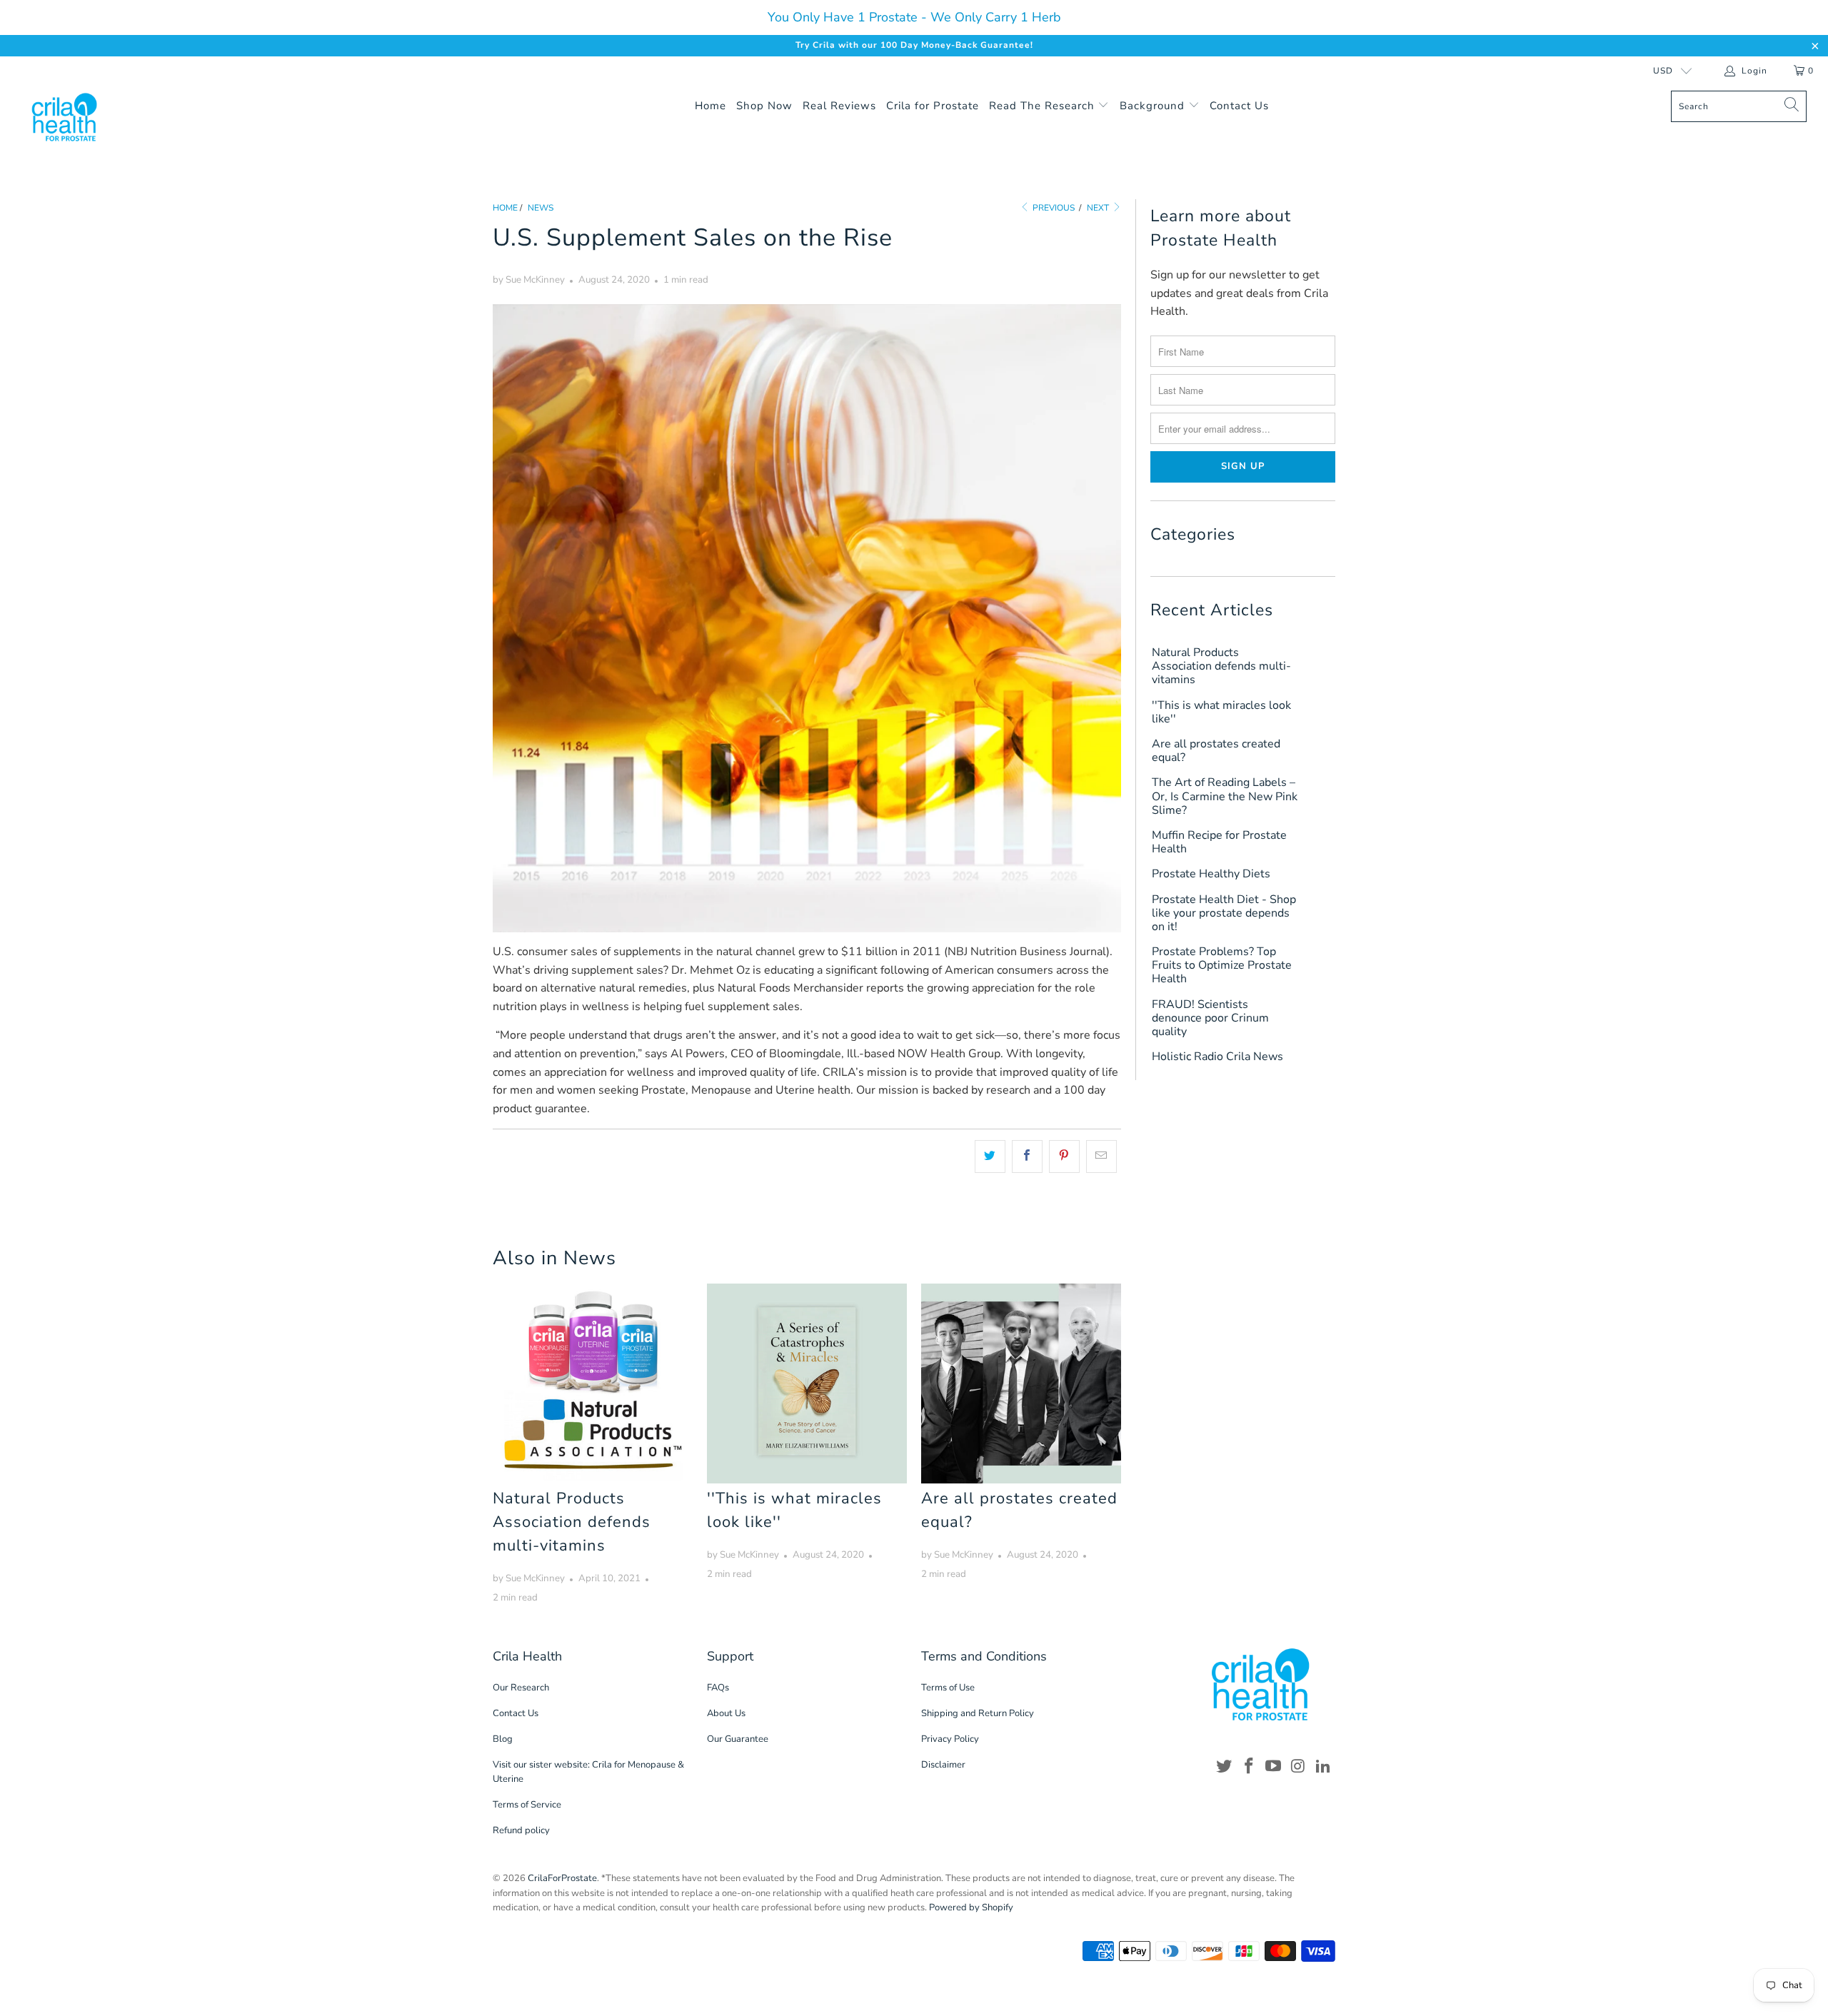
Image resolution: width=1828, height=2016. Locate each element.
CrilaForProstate (562, 1878)
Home (710, 106)
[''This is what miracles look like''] (807, 1384)
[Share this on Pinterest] (1064, 1156)
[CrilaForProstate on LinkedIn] (1323, 1767)
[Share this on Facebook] (1027, 1156)
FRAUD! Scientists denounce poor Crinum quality (1210, 1019)
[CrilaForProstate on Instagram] (1299, 1767)
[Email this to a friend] (1101, 1156)
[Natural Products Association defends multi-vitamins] (593, 1384)
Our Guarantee (738, 1739)
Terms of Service (527, 1805)
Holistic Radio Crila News (1217, 1057)
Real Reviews (839, 106)
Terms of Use (948, 1688)
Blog (503, 1739)
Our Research (521, 1688)
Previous (1053, 208)
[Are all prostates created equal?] (1021, 1384)
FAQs (718, 1688)
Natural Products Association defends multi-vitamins (572, 1522)
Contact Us (1239, 106)
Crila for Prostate (933, 106)
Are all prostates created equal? (1216, 751)
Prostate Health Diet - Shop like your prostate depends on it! (1224, 914)
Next (1099, 208)
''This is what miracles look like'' (1221, 712)
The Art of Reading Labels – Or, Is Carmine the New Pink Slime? (1225, 797)
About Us (726, 1713)
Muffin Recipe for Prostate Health (1219, 842)
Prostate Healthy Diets (1211, 874)
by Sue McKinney (529, 280)
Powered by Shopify (971, 1907)
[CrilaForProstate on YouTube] (1274, 1767)
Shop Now (764, 106)
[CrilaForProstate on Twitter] (1225, 1767)
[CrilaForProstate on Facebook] (1249, 1767)
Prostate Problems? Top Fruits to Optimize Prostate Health (1222, 966)
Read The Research (1044, 106)
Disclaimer (943, 1765)
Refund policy (521, 1830)
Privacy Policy (950, 1739)
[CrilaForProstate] (154, 117)
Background (1154, 106)
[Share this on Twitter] (990, 1156)
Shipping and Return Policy (978, 1713)
